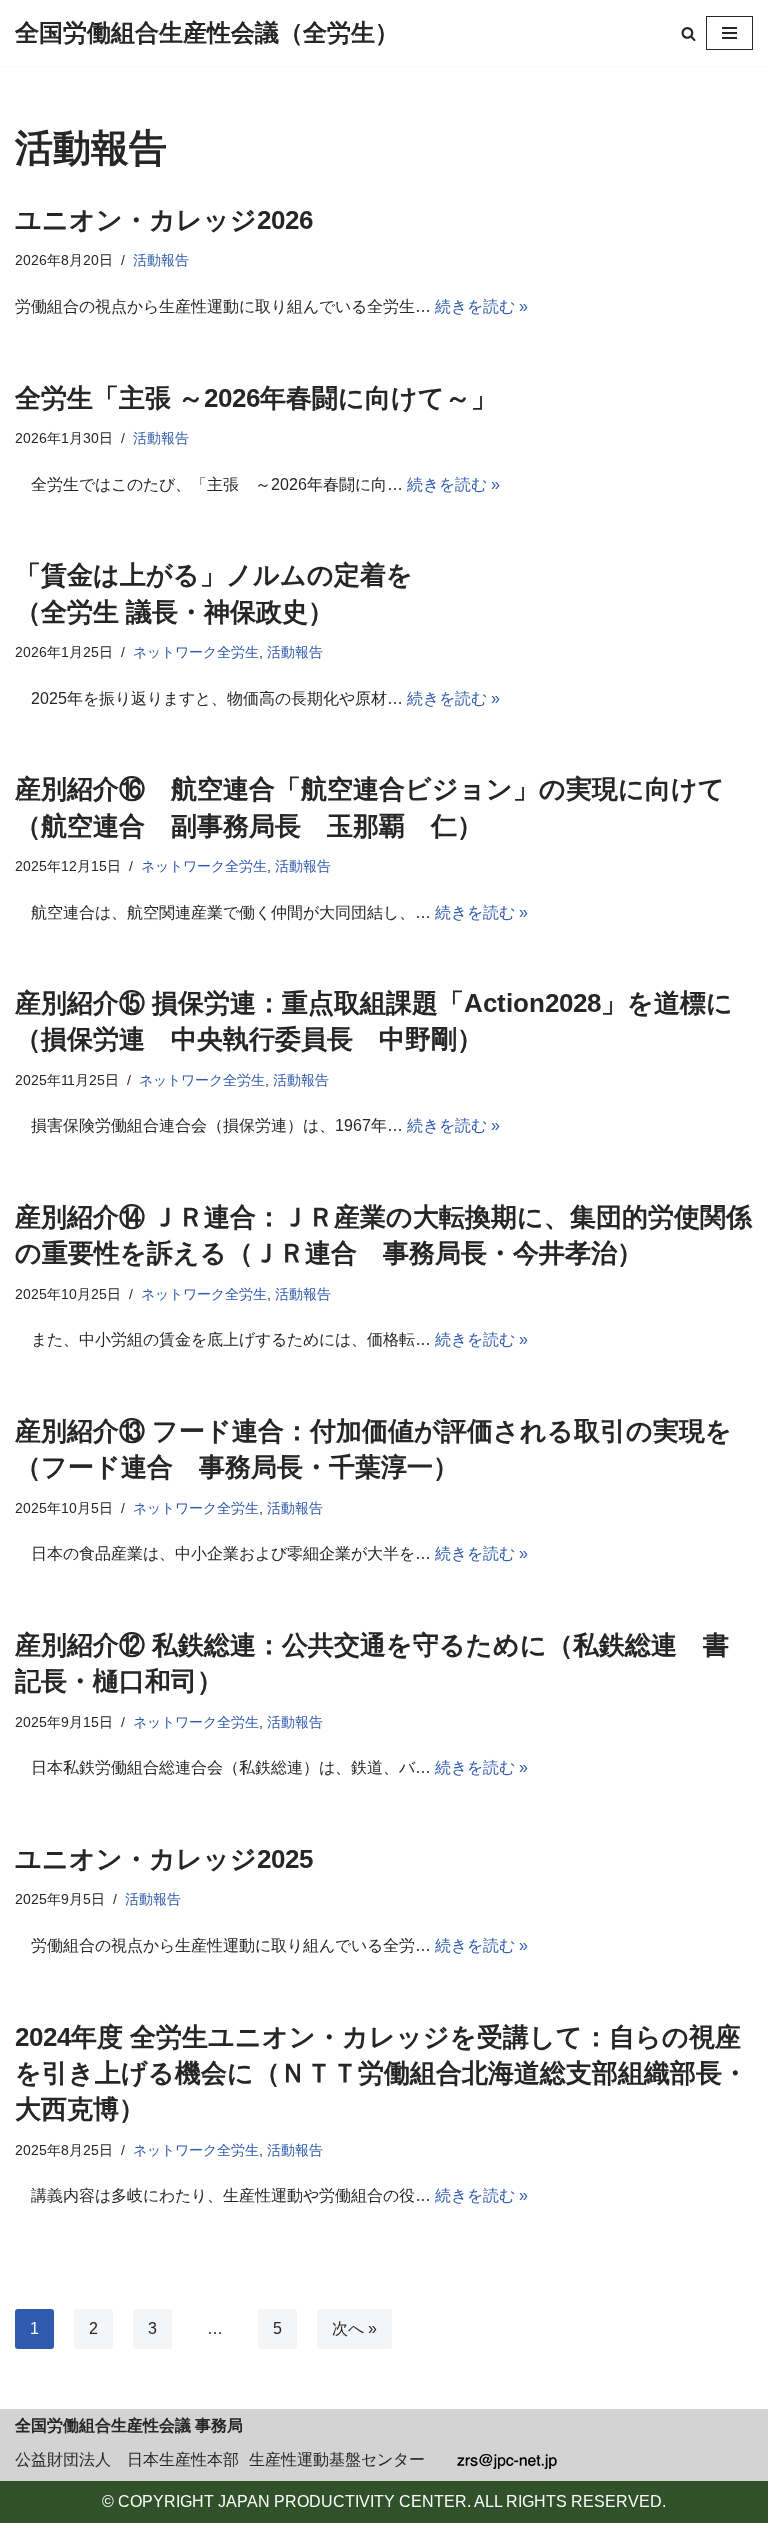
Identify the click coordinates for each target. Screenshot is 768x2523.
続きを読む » (481, 306)
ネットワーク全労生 (196, 652)
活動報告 (161, 260)
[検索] (688, 33)
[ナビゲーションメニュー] (729, 33)
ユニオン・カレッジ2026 (164, 220)
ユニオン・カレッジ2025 (164, 1859)
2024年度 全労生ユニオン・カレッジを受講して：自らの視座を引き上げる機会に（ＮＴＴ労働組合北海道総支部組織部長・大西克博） (381, 2073)
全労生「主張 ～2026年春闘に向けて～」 (256, 398)
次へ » (354, 2328)
